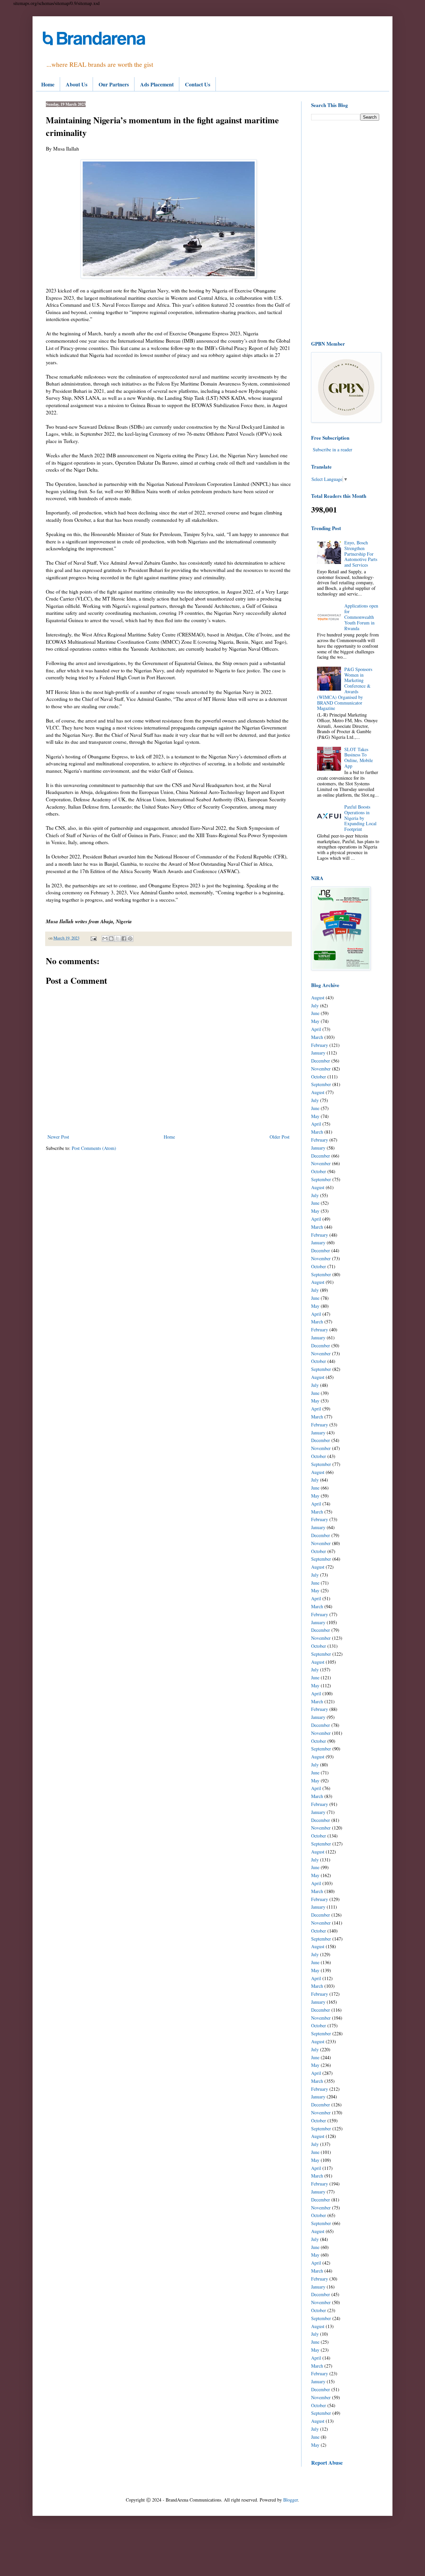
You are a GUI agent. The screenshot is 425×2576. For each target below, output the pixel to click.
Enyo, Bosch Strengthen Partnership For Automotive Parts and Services (361, 554)
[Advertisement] (345, 230)
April (316, 1029)
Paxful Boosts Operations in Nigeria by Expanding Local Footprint (360, 818)
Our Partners (114, 84)
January (318, 1053)
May (315, 1021)
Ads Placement (157, 84)
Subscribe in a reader (333, 449)
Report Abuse (327, 2463)
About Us (77, 84)
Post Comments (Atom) (94, 1148)
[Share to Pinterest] (130, 939)
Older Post (280, 1137)
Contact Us (198, 84)
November (321, 1069)
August (318, 998)
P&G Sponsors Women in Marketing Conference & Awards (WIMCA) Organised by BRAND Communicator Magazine (345, 689)
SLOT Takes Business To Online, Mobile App (359, 758)
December (321, 1061)
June (315, 1013)
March (317, 1037)
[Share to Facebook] (124, 939)
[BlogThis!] (111, 939)
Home (48, 84)
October (319, 1077)
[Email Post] (93, 938)
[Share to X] (118, 939)
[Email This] (105, 939)
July (315, 1006)
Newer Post (58, 1137)
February (320, 1045)
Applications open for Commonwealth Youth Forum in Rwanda (361, 617)
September (321, 1084)
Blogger (291, 2500)
